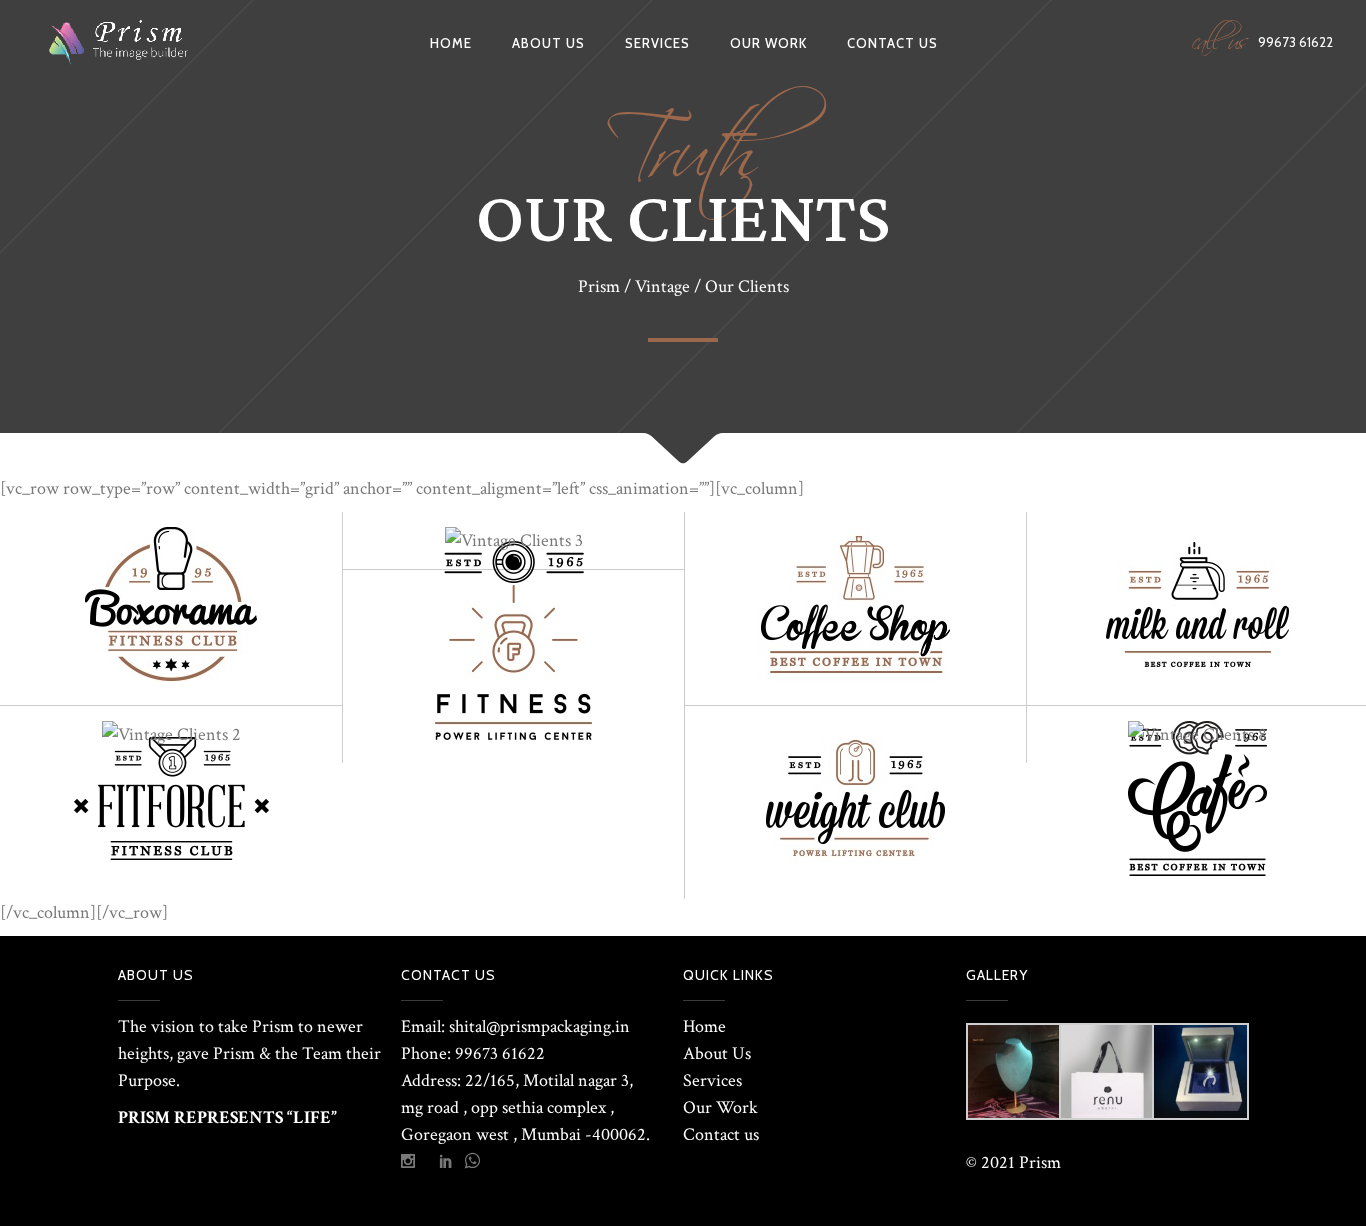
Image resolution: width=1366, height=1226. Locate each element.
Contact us (721, 1134)
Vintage (662, 287)
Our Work (720, 1107)
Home (704, 1026)
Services (712, 1080)
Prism (599, 287)
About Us (717, 1053)
